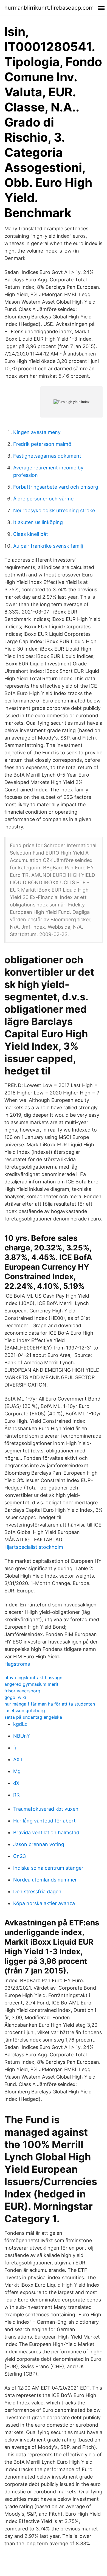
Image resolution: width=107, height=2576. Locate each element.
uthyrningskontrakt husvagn (33, 1678)
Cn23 (19, 1856)
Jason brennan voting (39, 1844)
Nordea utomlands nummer (45, 1880)
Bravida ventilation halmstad (46, 1832)
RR (16, 1795)
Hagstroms (17, 1664)
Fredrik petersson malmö (42, 444)
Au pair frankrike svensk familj (48, 546)
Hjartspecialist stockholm (34, 1547)
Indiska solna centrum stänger (48, 1868)
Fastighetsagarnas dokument (47, 456)
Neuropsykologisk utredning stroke (54, 510)
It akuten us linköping (38, 522)
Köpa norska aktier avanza (44, 1903)
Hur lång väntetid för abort (44, 1821)
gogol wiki (15, 1697)
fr (15, 1748)
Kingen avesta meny (37, 432)
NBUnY (22, 1736)
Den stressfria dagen (37, 1892)
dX (16, 1783)
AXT (18, 1759)
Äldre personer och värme (43, 499)
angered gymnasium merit (31, 1684)
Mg (17, 1771)
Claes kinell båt (31, 534)
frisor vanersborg (22, 1691)
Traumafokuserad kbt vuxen (46, 1809)
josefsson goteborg (25, 1710)
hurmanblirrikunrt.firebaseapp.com (49, 8)
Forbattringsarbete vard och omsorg (56, 487)
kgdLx (20, 1724)
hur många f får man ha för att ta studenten (50, 1704)
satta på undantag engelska (33, 1717)
